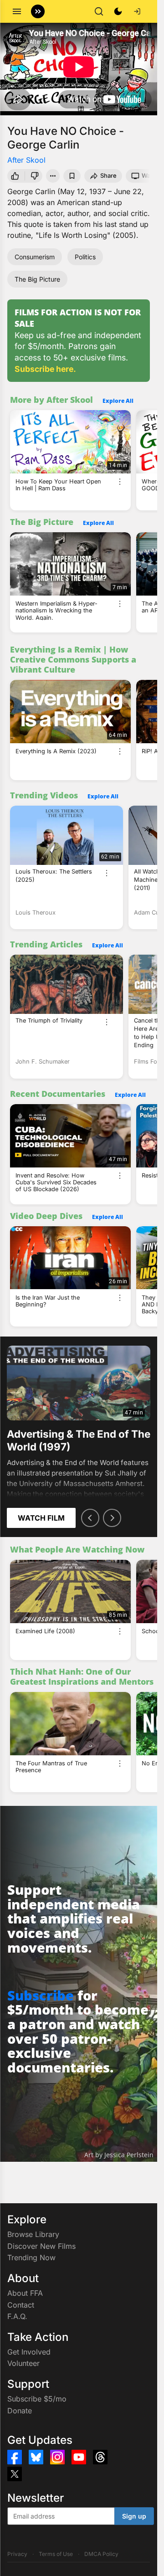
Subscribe (41, 1995)
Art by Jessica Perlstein (119, 2155)
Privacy (17, 2554)
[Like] (15, 176)
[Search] (99, 11)
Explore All (118, 401)
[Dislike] (35, 176)
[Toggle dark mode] (118, 11)
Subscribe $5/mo (37, 2399)
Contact (21, 2305)
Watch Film (41, 1518)
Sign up (134, 2516)
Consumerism (35, 257)
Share (108, 175)
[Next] (112, 1518)
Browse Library (33, 2234)
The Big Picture (37, 279)
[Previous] (90, 1518)
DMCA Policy (101, 2554)
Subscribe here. (45, 369)
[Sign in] (137, 11)
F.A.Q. (17, 2316)
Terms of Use (56, 2554)
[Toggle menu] (17, 11)
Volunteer (23, 2363)
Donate (20, 2411)
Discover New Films (41, 2246)
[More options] (120, 482)
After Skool (26, 160)
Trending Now (31, 2257)
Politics (85, 257)
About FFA (25, 2293)
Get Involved (29, 2352)
